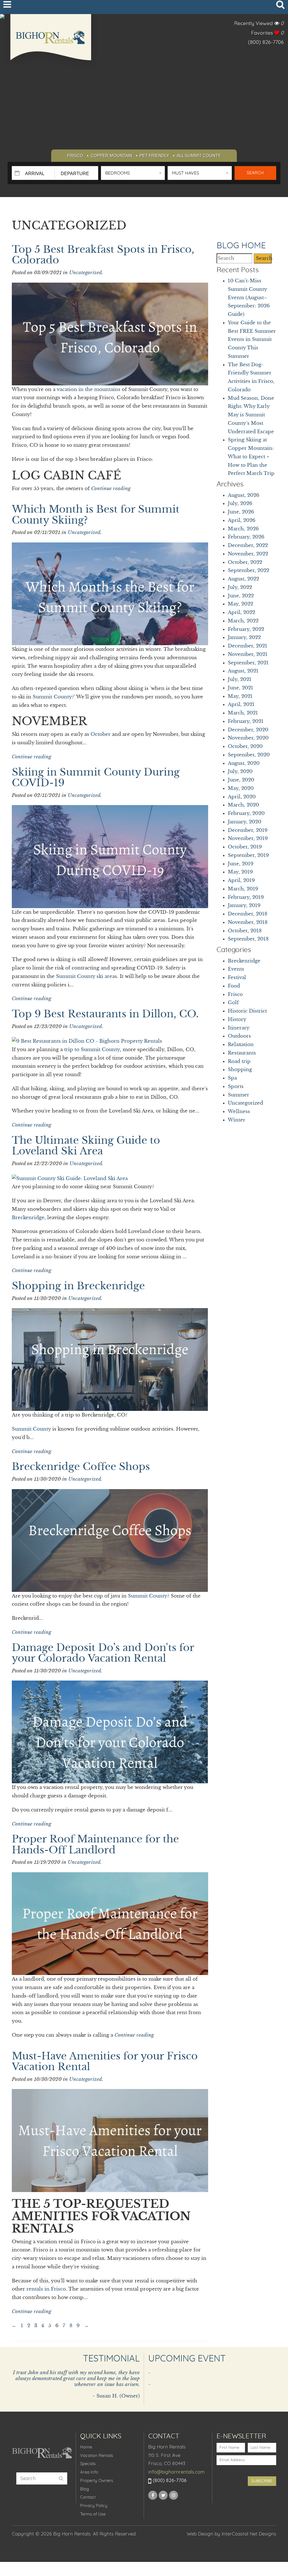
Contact (88, 2497)
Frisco (75, 156)
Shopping (240, 1070)
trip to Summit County (92, 1050)
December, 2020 (248, 730)
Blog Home (241, 246)
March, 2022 (243, 621)
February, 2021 (246, 721)
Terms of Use (93, 2514)
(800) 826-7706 (266, 43)
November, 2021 (248, 654)
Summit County (52, 697)
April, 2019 (241, 880)
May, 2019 (240, 872)
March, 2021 (243, 713)
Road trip (239, 1061)
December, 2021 (247, 646)
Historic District (247, 1011)
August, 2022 (243, 579)
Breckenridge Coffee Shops (81, 1467)
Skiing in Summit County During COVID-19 (96, 778)
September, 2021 (248, 663)
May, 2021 (240, 696)
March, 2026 (243, 529)
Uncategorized (85, 273)
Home (86, 2447)
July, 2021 (240, 679)
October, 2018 (245, 931)
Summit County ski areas (86, 976)
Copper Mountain (111, 156)
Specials (88, 2464)
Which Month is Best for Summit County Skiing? (96, 515)
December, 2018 (247, 914)
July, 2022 (240, 587)
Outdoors (239, 1036)
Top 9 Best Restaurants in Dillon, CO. (105, 1014)
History (237, 1019)
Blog (85, 2489)
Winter (237, 1120)
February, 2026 (246, 537)
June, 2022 (241, 596)
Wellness (239, 1111)
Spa (232, 1078)
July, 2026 (240, 503)
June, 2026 (241, 512)
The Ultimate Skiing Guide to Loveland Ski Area (86, 1146)
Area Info (89, 2472)
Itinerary (239, 1028)
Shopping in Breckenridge (78, 1286)
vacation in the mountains (89, 389)
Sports (236, 1086)
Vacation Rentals (97, 2456)
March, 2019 (243, 889)
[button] (133, 173)
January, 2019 (244, 905)
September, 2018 (248, 939)
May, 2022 (240, 604)
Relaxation (241, 1045)
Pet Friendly (154, 156)
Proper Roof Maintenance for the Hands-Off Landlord (95, 1845)
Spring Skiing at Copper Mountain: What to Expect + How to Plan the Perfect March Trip (251, 457)
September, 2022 (248, 570)
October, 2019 (245, 847)
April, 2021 (241, 704)
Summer (238, 1095)
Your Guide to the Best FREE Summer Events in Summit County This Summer (252, 339)
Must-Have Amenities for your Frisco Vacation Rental (105, 2062)
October (101, 734)
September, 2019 (248, 855)
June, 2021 (240, 688)
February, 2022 (246, 629)
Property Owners (97, 2481)
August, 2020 (244, 763)
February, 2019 (246, 897)
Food (234, 986)
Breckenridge (28, 1218)
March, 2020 (243, 805)
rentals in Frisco (46, 2289)
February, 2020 (246, 813)
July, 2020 (240, 771)
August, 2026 (244, 495)
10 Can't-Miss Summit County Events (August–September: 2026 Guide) (249, 298)
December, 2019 (248, 830)
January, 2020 (245, 822)
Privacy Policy (94, 2506)
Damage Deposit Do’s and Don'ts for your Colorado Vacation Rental (103, 1653)
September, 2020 (249, 755)
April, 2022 (241, 612)
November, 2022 (248, 554)
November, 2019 (248, 838)
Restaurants (242, 1053)
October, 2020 (245, 746)
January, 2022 (244, 637)
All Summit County (199, 156)
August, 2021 (243, 671)
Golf (233, 1003)
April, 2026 (242, 520)
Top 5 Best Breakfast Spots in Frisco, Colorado (103, 255)
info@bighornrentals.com (176, 2472)
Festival (237, 978)
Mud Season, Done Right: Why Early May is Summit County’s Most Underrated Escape (251, 415)
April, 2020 (242, 797)
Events (236, 969)
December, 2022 (248, 545)
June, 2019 (241, 864)
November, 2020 (248, 738)
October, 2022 (245, 562)
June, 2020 (241, 780)
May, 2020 (241, 788)
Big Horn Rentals (51, 41)
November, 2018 (248, 922)
